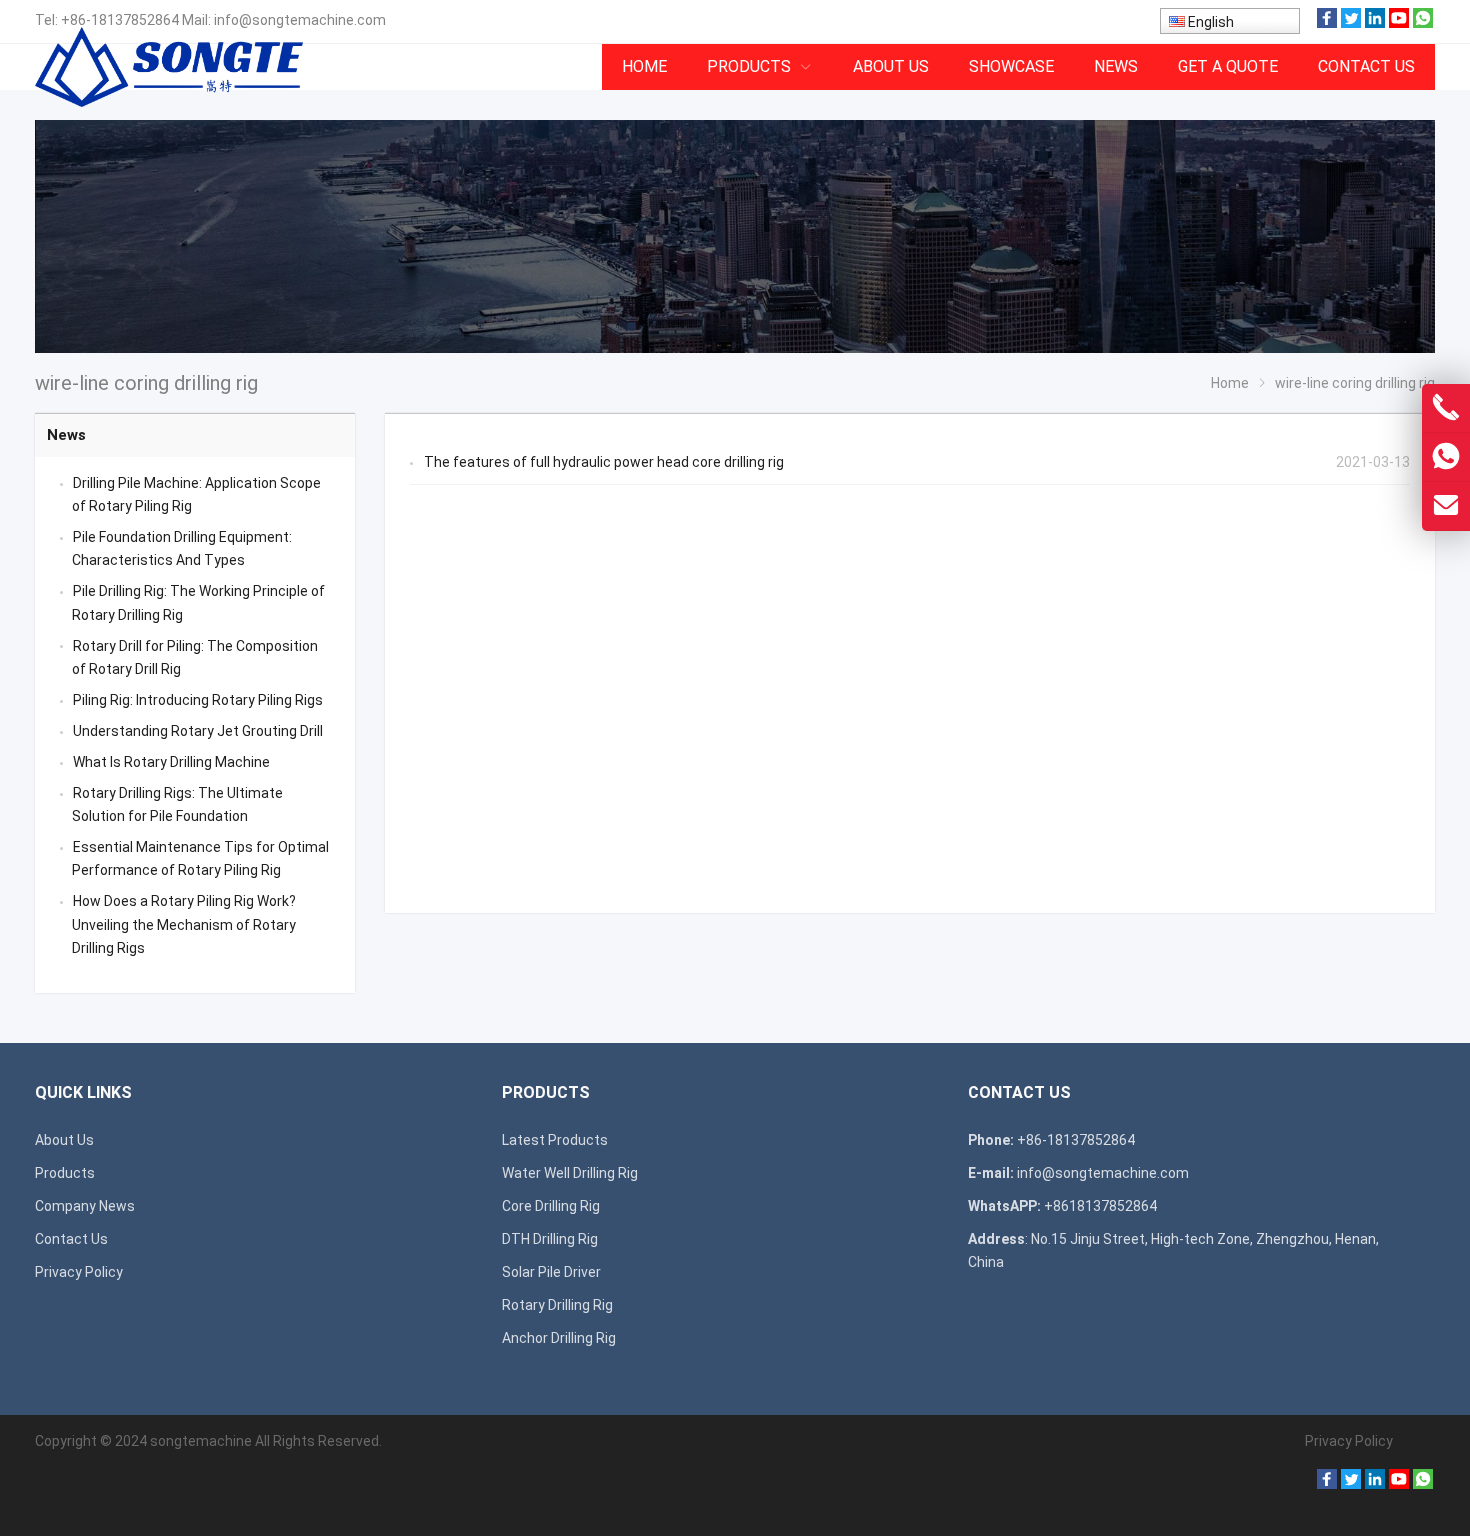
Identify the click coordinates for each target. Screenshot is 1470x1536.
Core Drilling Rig (551, 1206)
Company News (85, 1206)
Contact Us (71, 1239)
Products (65, 1173)
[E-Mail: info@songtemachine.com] (1446, 506)
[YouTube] (1399, 23)
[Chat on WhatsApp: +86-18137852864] (1446, 457)
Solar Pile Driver (551, 1272)
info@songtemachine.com (300, 20)
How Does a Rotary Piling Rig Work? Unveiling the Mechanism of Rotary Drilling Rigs (184, 924)
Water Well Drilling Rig (570, 1173)
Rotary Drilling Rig (557, 1305)
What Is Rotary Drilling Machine (171, 762)
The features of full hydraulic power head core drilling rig (604, 462)
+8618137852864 (1100, 1206)
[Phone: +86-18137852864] (1446, 408)
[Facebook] (1327, 23)
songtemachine (201, 1441)
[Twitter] (1351, 23)
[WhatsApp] (1423, 23)
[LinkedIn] (1375, 23)
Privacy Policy (79, 1272)
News (66, 435)
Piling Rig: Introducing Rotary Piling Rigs (198, 700)
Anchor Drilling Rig (559, 1338)
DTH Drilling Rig (550, 1239)
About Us (64, 1140)
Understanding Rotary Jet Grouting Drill (198, 731)
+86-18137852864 (120, 20)
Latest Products (555, 1140)
